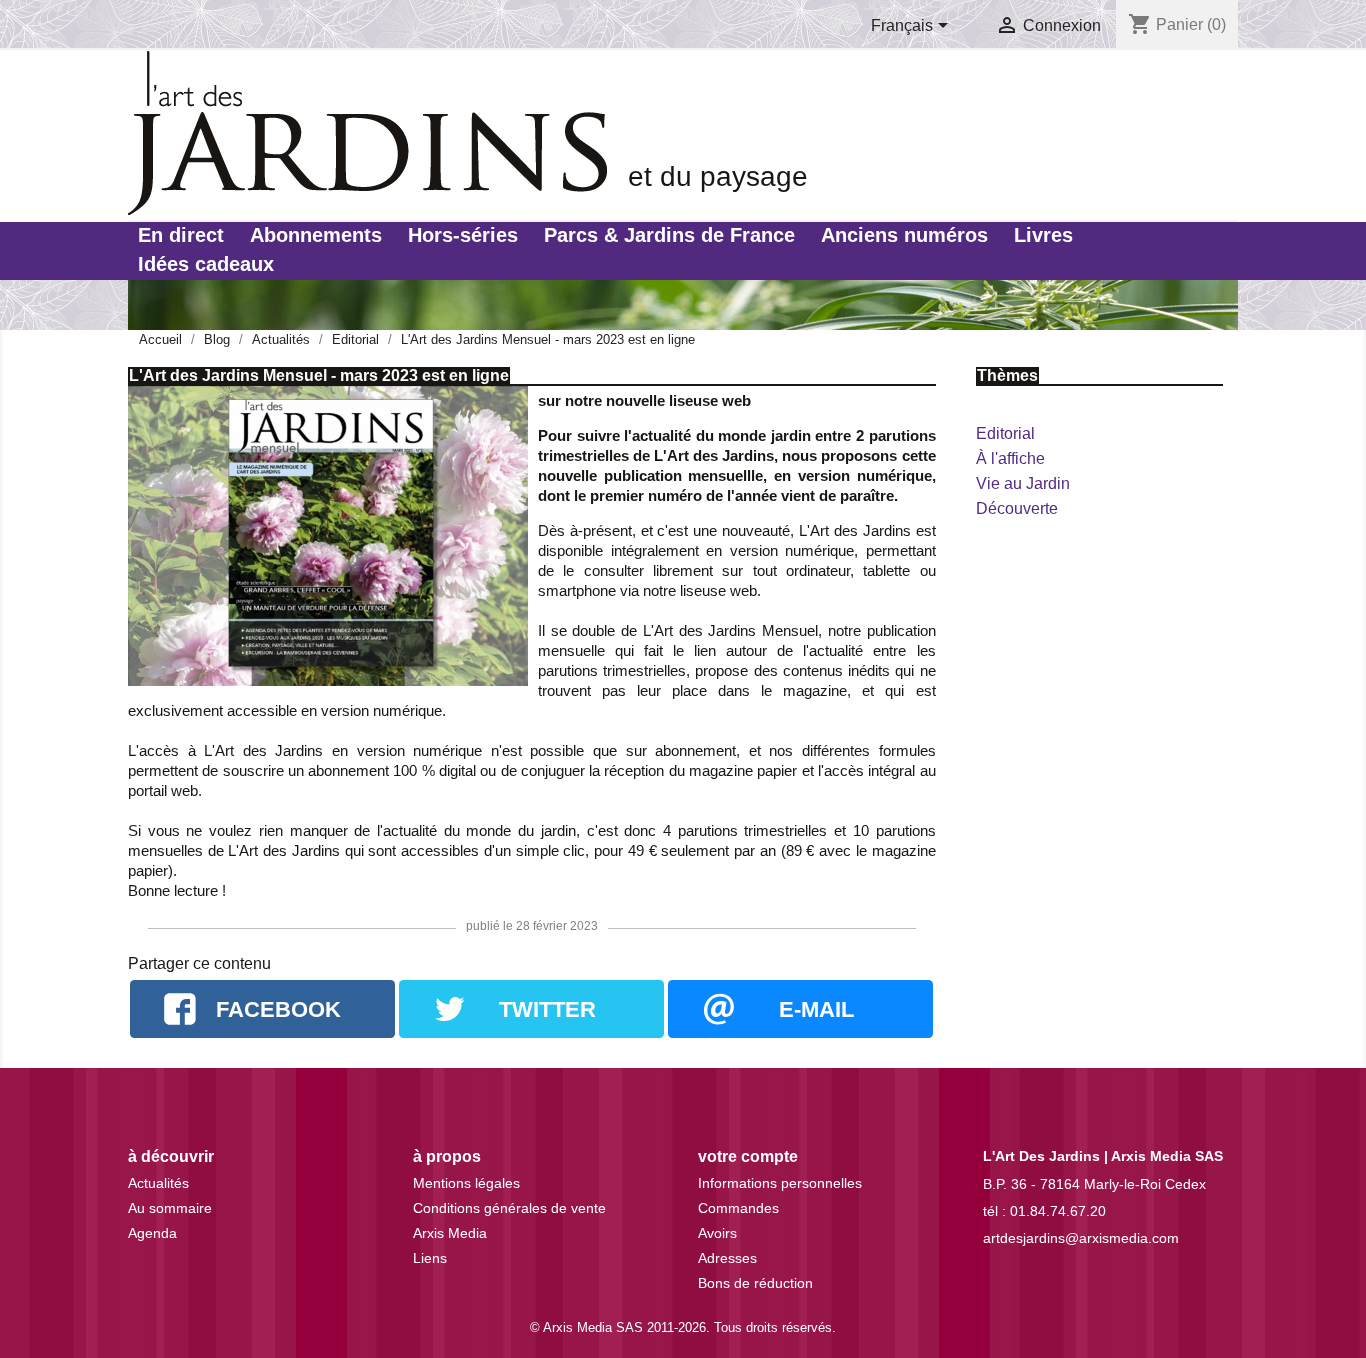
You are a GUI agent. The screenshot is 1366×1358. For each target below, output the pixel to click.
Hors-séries (463, 235)
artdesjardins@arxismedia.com (1081, 1238)
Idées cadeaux (206, 264)
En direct (181, 235)
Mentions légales (466, 1183)
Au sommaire (170, 1208)
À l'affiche (1010, 458)
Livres (1043, 235)
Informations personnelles (780, 1183)
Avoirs (717, 1233)
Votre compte (748, 1156)
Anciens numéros (904, 235)
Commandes (738, 1208)
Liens (430, 1258)
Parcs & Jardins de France (669, 235)
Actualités (158, 1183)
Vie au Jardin (1023, 483)
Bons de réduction (755, 1283)
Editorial (1005, 433)
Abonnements (316, 235)
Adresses (727, 1258)
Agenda (152, 1233)
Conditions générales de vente (509, 1208)
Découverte (1017, 508)
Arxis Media (450, 1233)
